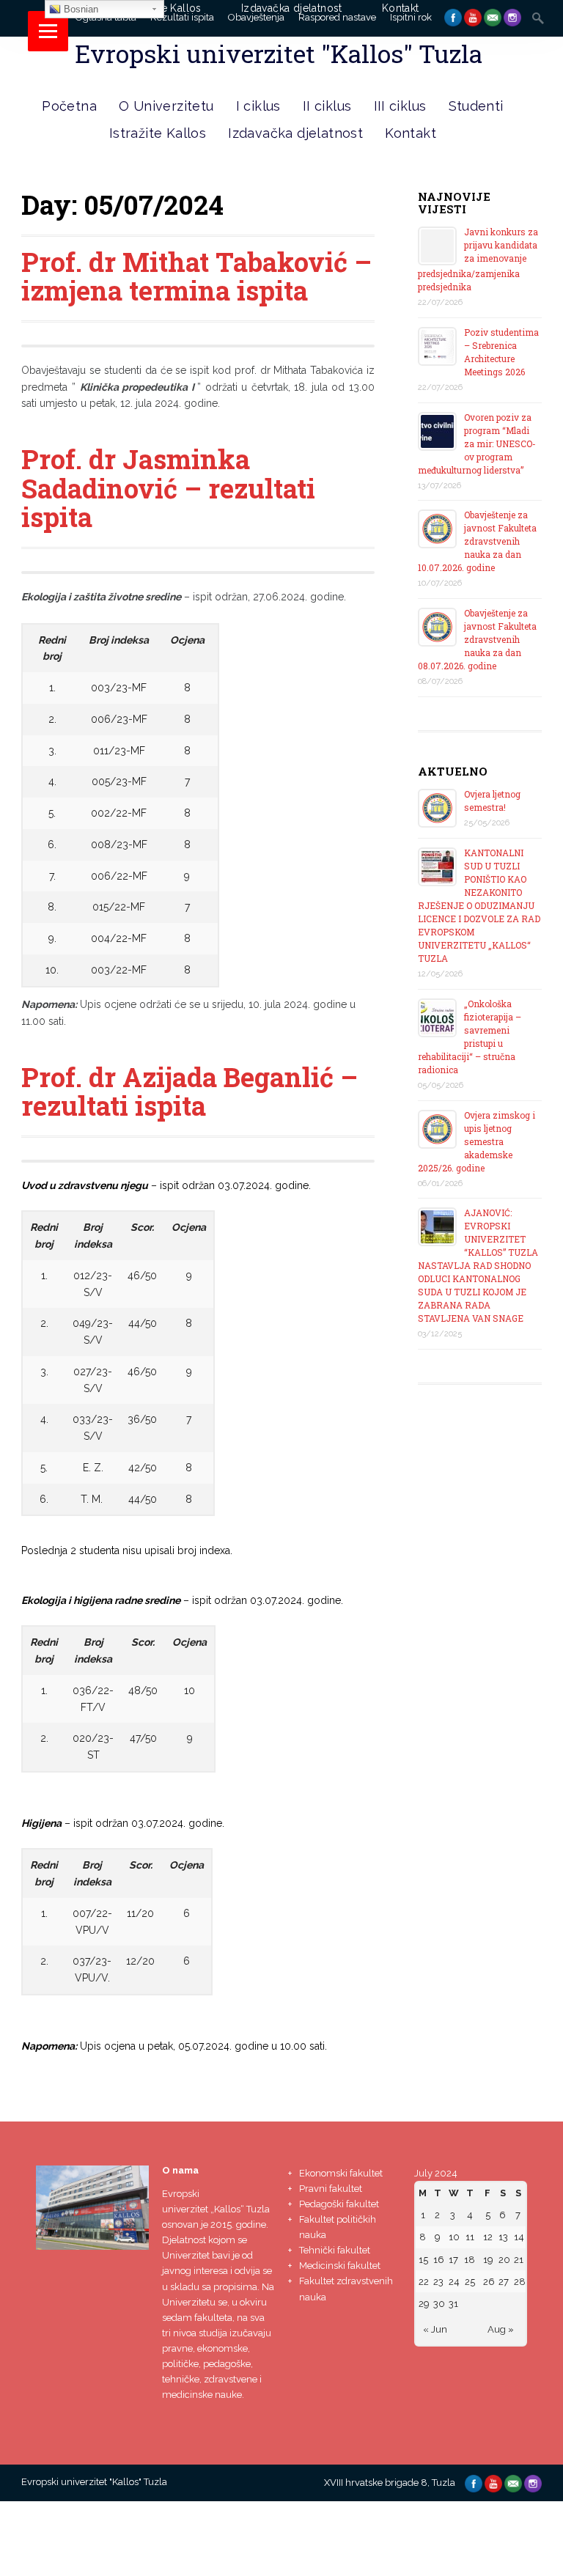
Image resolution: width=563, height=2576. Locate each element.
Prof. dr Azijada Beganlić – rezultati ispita (189, 1092)
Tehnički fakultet (335, 2250)
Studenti (476, 106)
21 (519, 2260)
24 (454, 2282)
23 (438, 2282)
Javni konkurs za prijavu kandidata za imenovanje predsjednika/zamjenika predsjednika (478, 259)
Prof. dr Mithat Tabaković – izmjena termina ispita (196, 276)
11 (470, 2237)
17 (453, 2260)
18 (470, 2260)
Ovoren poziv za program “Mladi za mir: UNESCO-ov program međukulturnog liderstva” (477, 444)
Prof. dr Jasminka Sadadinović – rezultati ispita (168, 488)
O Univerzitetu (166, 106)
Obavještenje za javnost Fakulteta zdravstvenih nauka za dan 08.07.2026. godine (477, 639)
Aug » (501, 2329)
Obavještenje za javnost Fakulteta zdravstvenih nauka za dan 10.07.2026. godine (477, 541)
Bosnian (80, 9)
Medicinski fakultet (340, 2266)
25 (470, 2282)
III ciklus (400, 106)
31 (453, 2304)
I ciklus (258, 106)
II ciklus (327, 106)
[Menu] (48, 31)
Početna (69, 106)
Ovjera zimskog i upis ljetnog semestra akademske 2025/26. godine (476, 1141)
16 (439, 2260)
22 (424, 2282)
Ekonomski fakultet (341, 2173)
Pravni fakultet (331, 2189)
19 (488, 2260)
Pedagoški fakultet (339, 2204)
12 (488, 2237)
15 (423, 2260)
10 (454, 2237)
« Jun (435, 2329)
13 (503, 2237)
